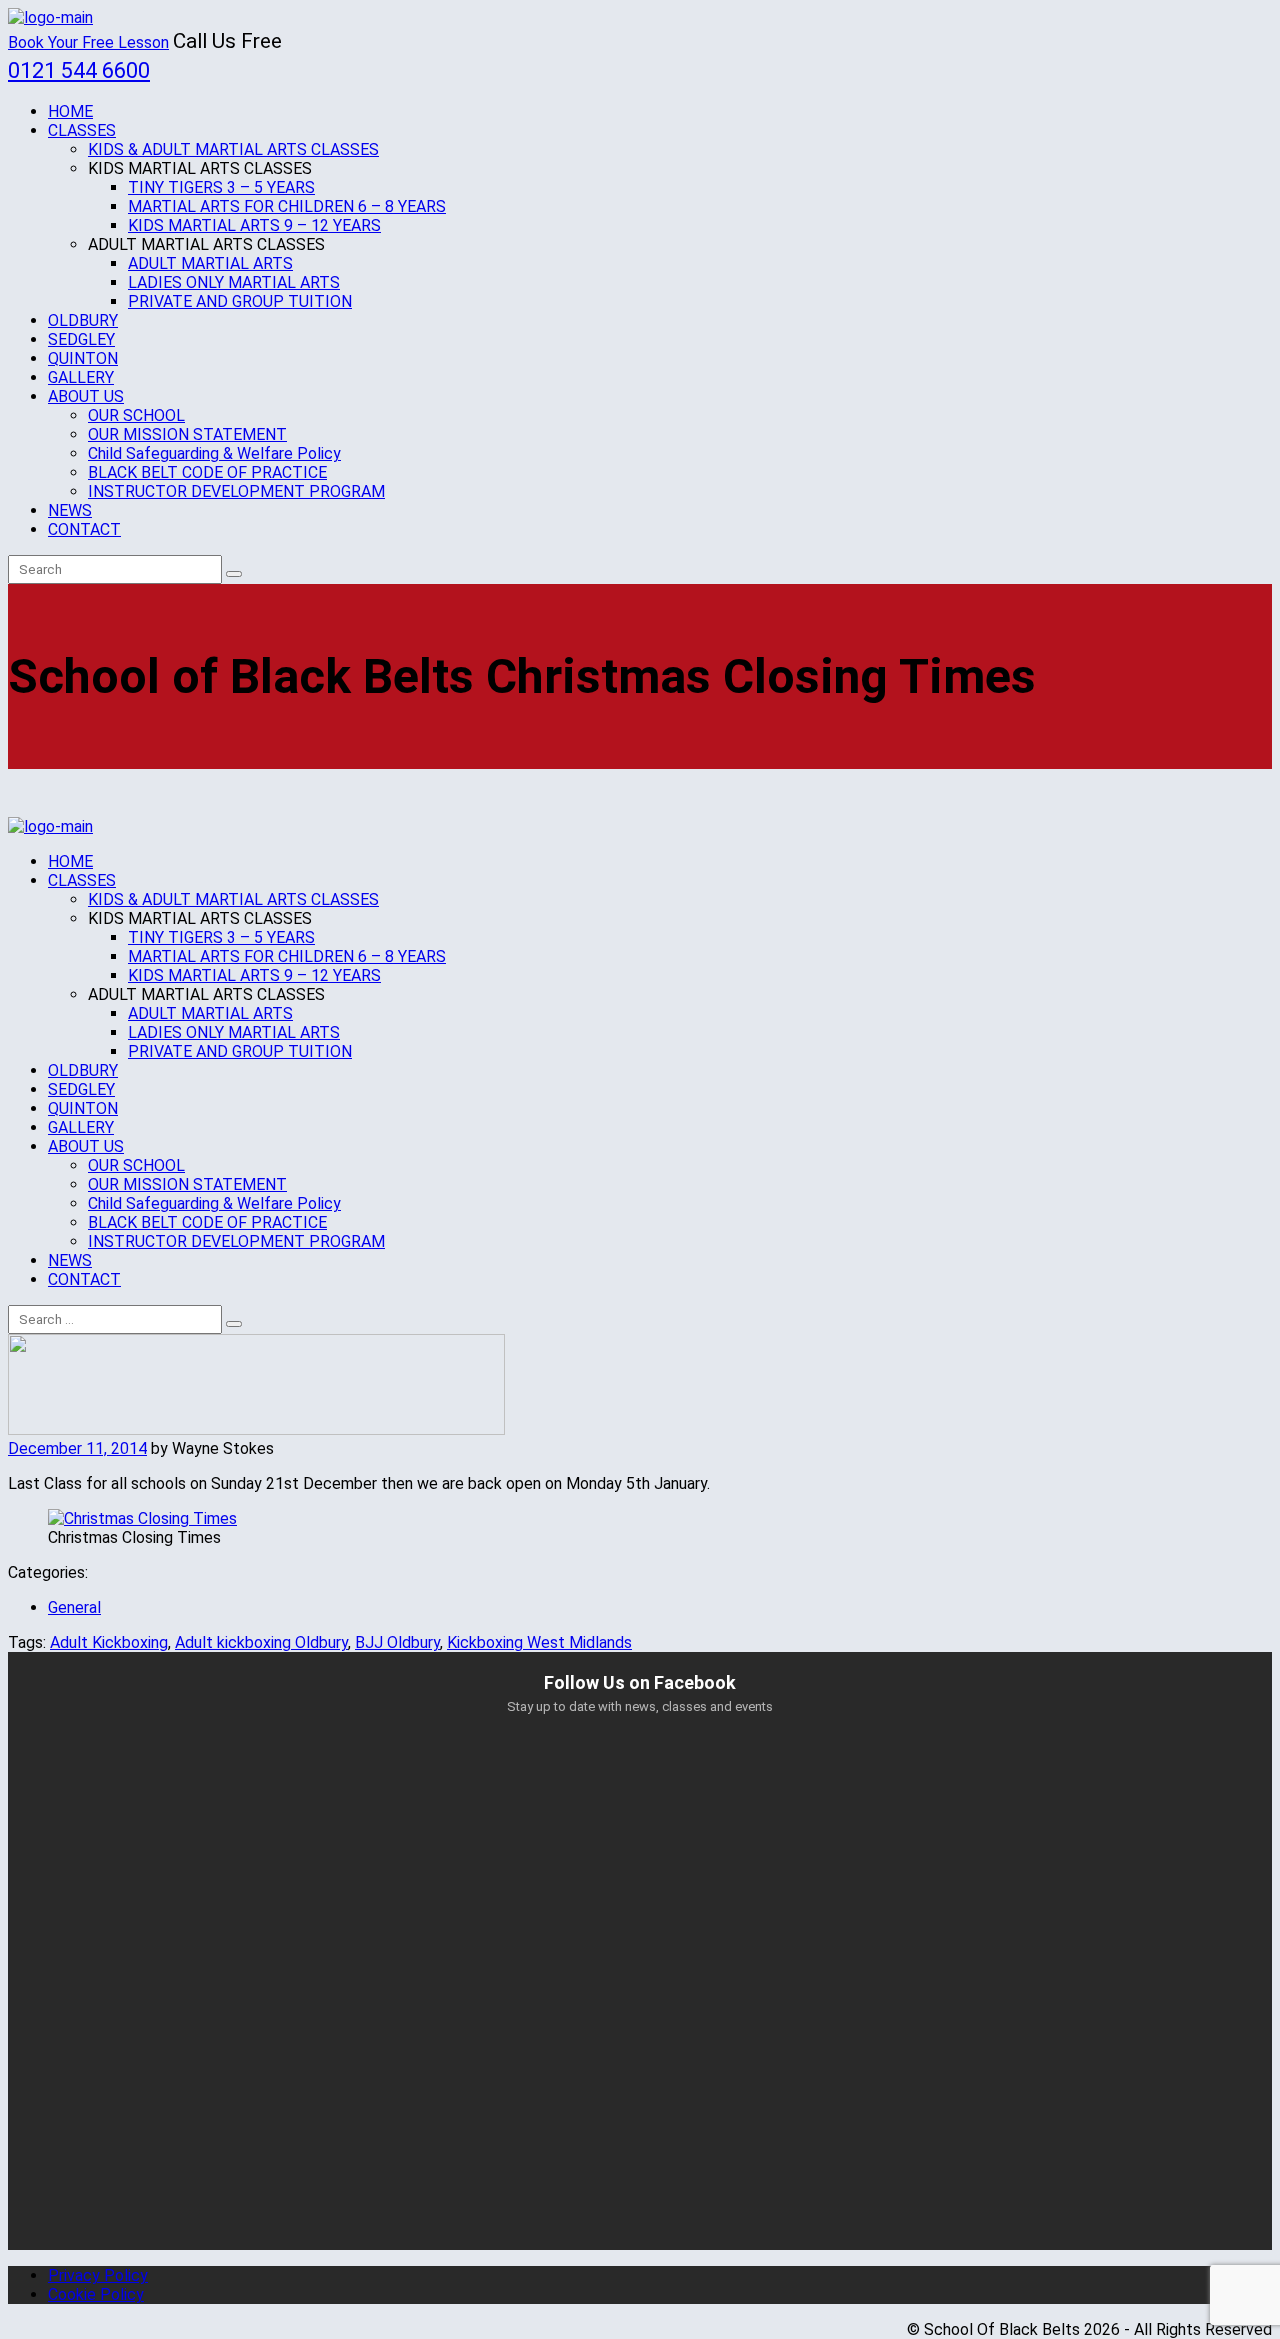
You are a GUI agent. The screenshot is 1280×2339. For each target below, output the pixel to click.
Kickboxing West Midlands (539, 1642)
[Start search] (234, 1324)
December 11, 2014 (77, 1448)
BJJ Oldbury (397, 1642)
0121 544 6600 (79, 70)
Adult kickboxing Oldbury (261, 1642)
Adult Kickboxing (109, 1642)
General (74, 1607)
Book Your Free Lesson (88, 42)
